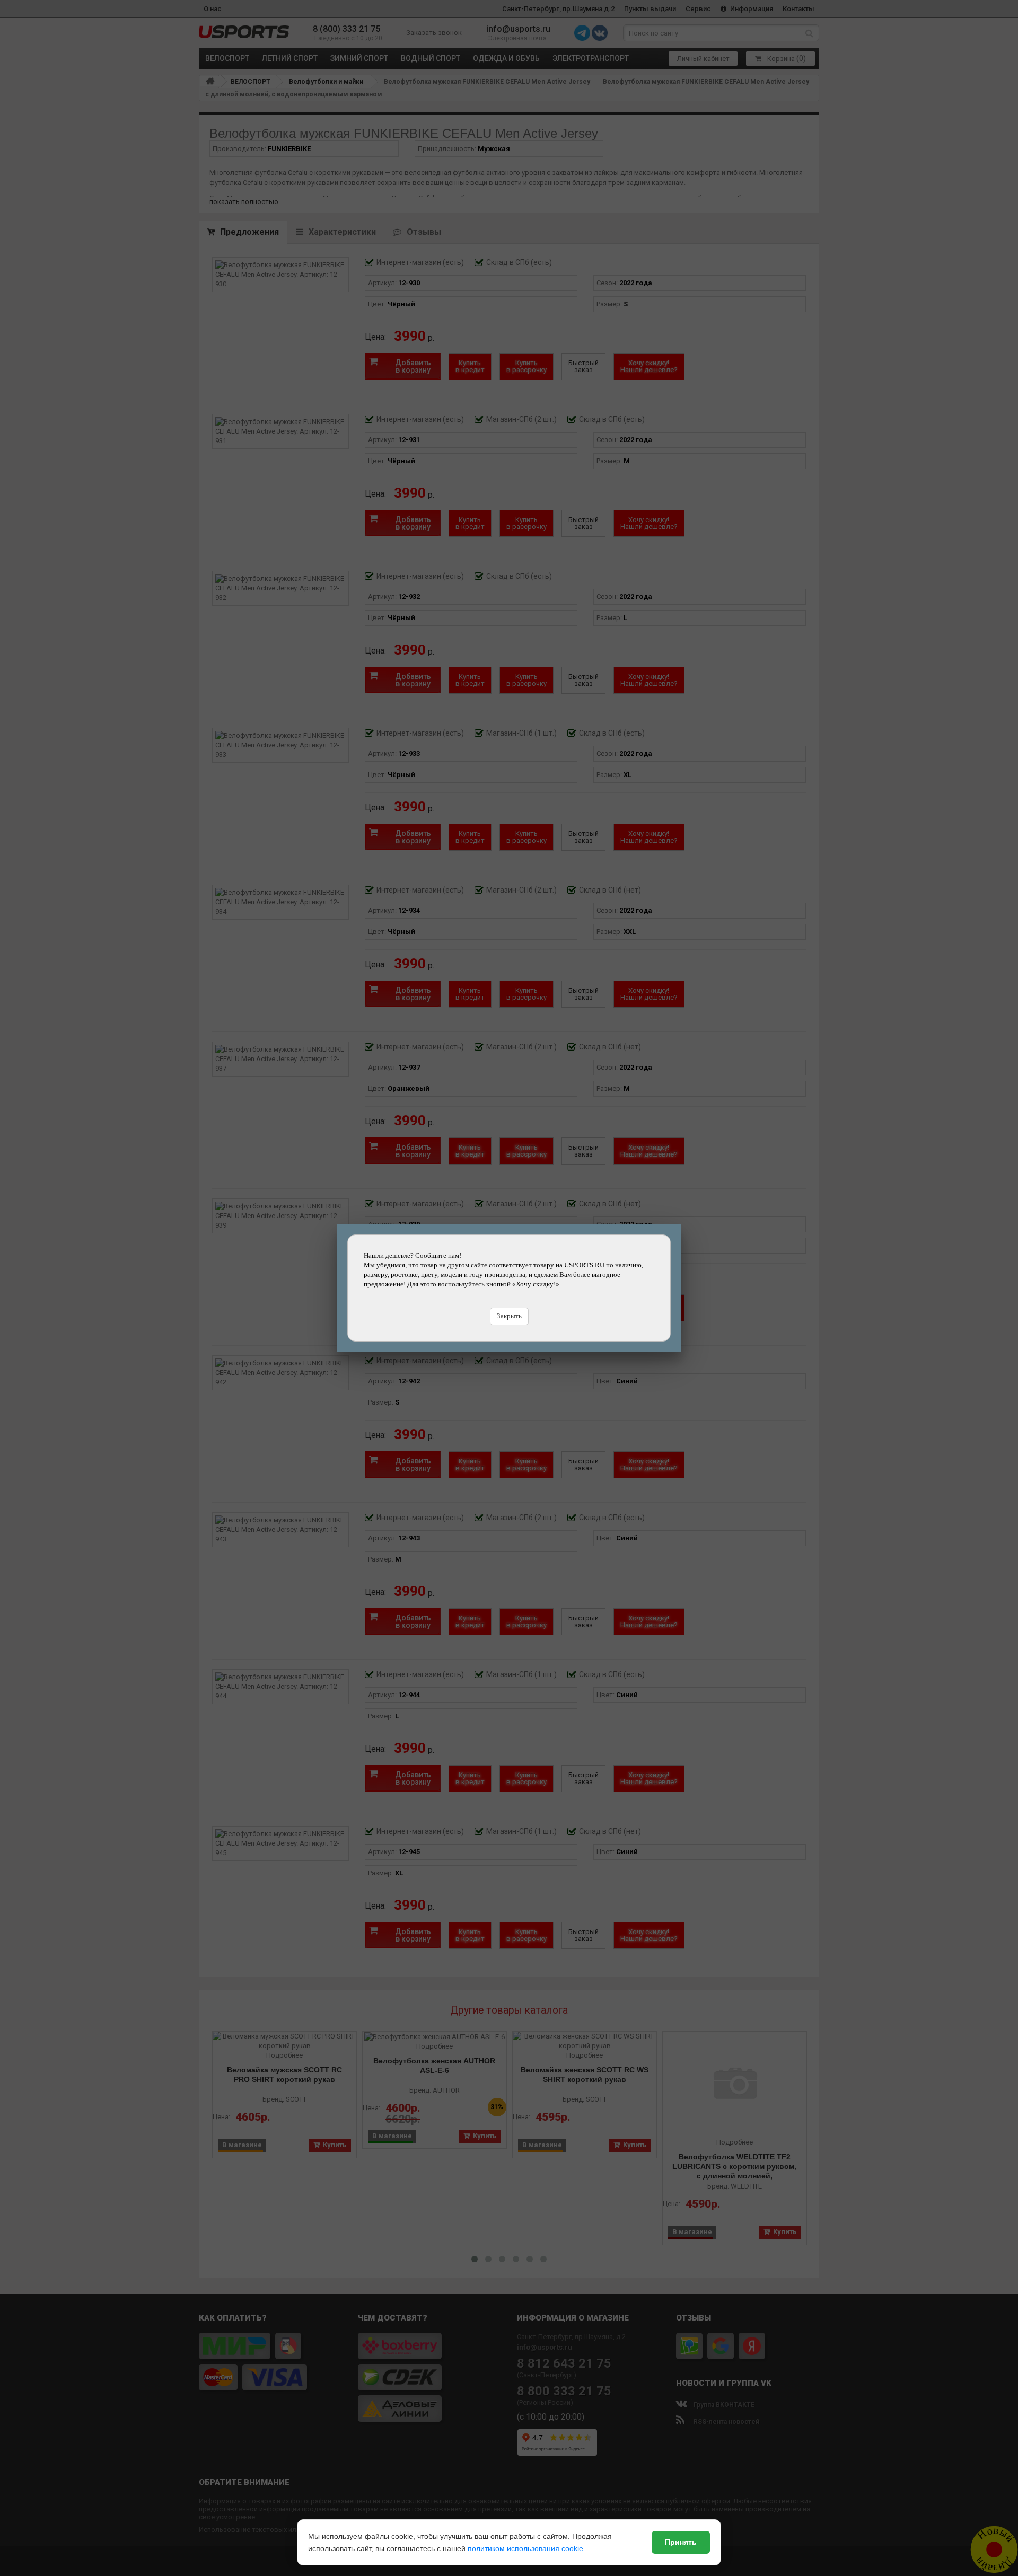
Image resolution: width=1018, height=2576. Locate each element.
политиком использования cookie (525, 2548)
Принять (681, 2542)
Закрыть (509, 1316)
